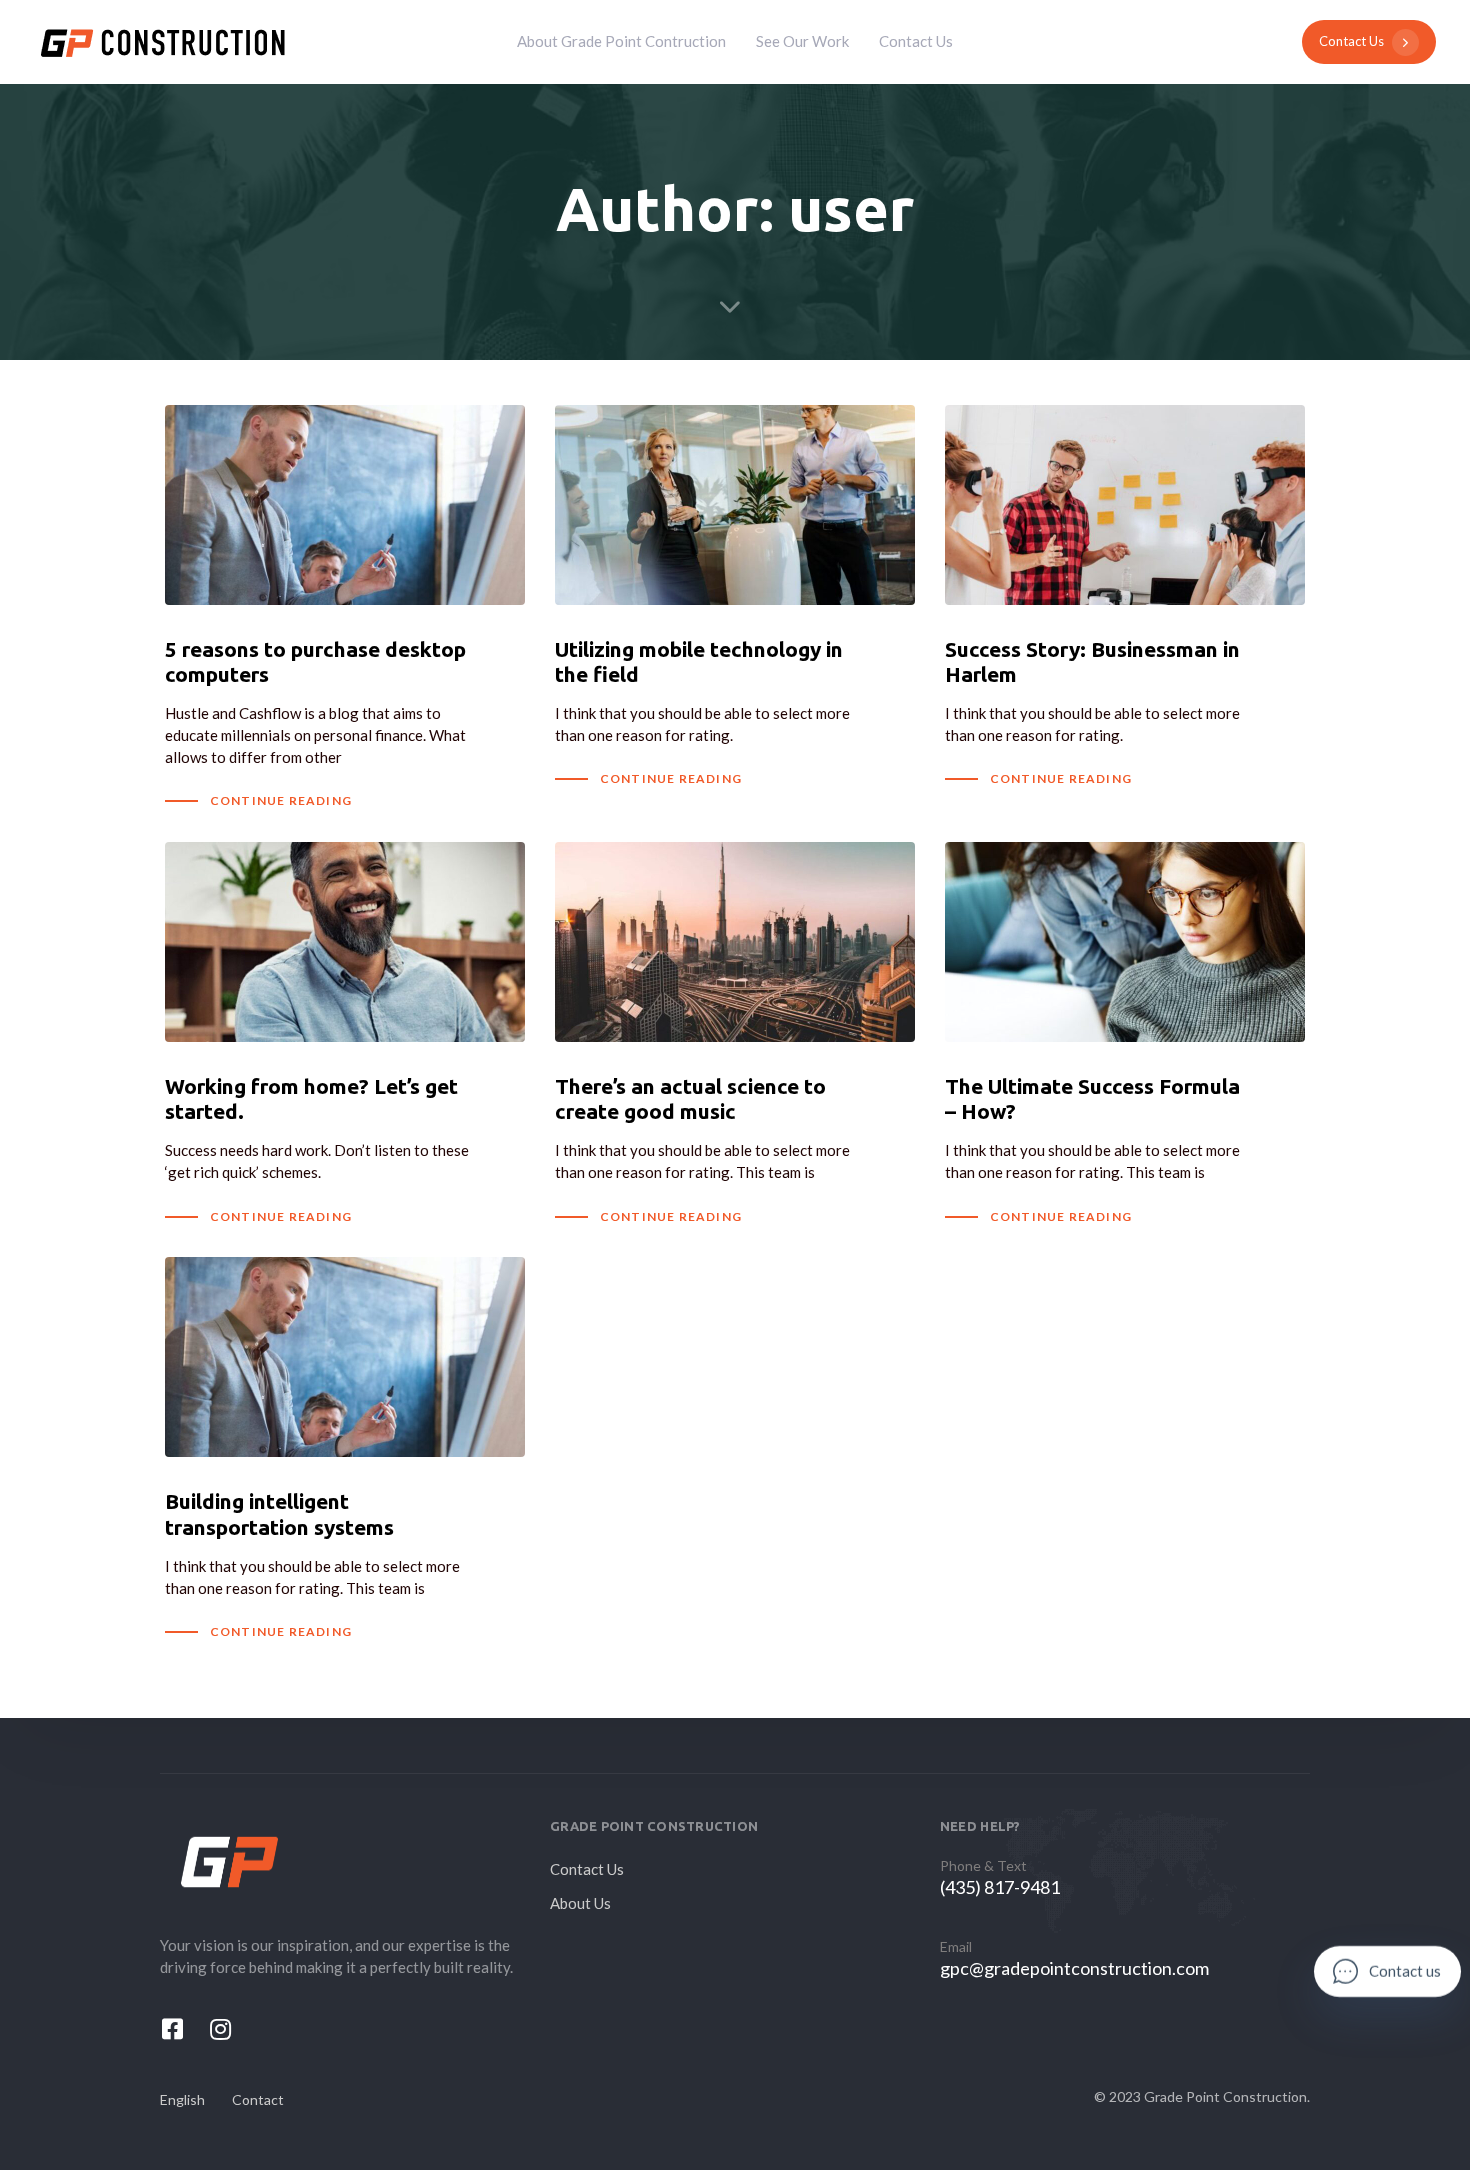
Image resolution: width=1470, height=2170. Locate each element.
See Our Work (802, 41)
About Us (580, 1903)
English (182, 2099)
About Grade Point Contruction (621, 41)
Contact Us (916, 41)
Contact (258, 2099)
